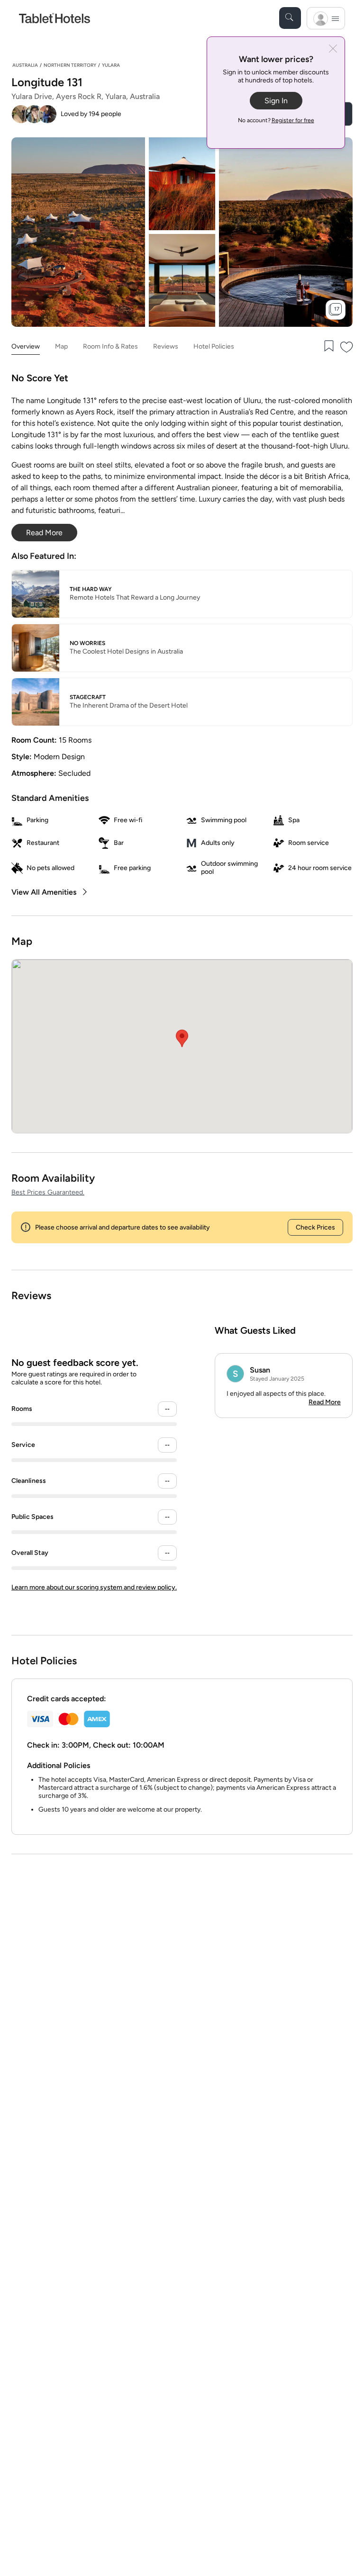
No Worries (87, 643)
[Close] (333, 49)
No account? (276, 120)
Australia (25, 65)
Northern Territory (70, 65)
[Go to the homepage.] (55, 18)
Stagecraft (88, 697)
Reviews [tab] (166, 346)
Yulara (111, 65)
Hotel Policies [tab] (214, 346)
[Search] (290, 18)
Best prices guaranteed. (48, 1192)
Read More (325, 1402)
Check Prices (315, 1227)
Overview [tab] (26, 346)
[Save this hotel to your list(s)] (328, 347)
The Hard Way (91, 589)
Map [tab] (61, 346)
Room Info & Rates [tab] (110, 346)
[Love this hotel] (347, 347)
